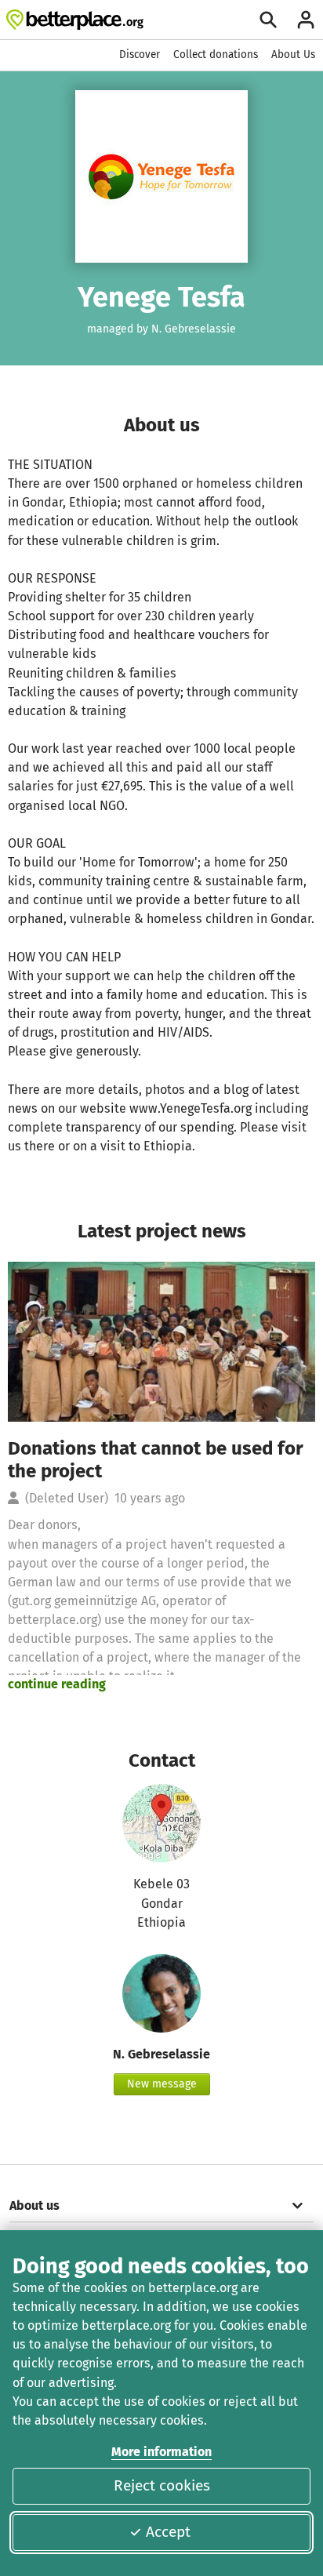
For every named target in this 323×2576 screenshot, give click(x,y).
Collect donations (216, 54)
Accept (168, 2532)
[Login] (306, 20)
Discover (140, 54)
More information (161, 2452)
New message (162, 2084)
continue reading (57, 1684)
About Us (293, 54)
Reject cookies (162, 2485)
